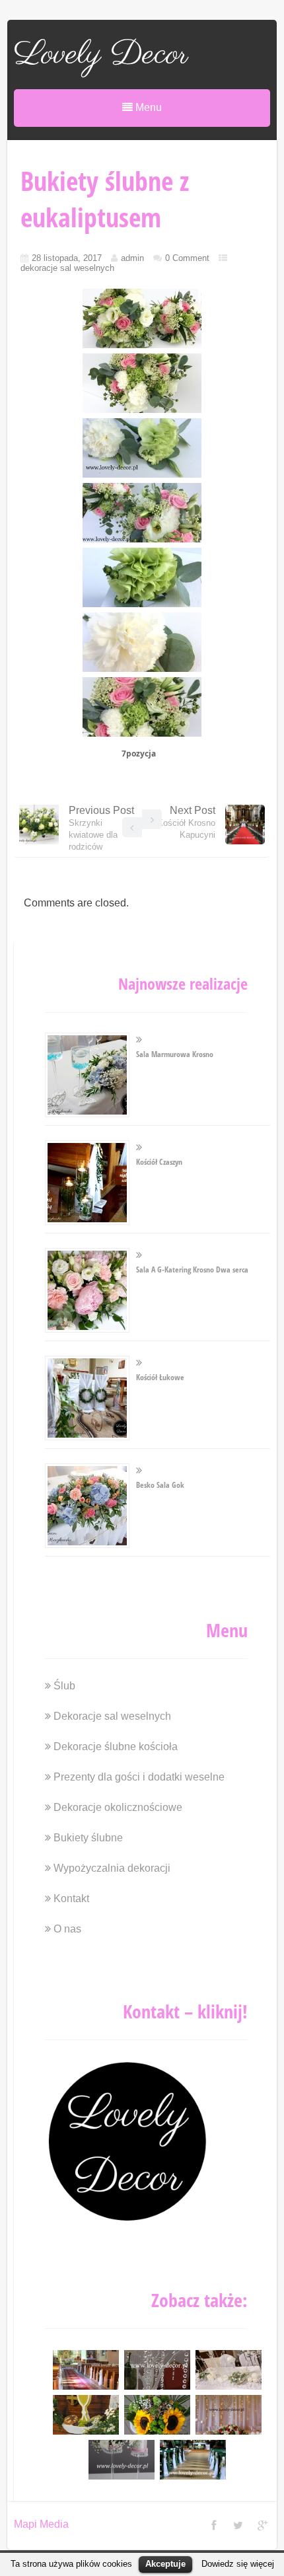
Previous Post (101, 828)
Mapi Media (41, 2524)
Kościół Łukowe (160, 1377)
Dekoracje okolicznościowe (118, 1807)
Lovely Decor (101, 55)
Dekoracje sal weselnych (112, 1716)
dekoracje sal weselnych (67, 268)
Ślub (64, 1686)
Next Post (186, 822)
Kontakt (71, 1898)
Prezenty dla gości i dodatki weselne (139, 1777)
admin (132, 258)
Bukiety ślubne (88, 1838)
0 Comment (187, 258)
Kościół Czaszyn (159, 1162)
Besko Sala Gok (160, 1485)
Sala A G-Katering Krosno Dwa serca (192, 1270)
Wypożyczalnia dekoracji (112, 1868)
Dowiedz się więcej (238, 2564)
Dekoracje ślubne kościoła (116, 1747)
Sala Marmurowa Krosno (175, 1054)
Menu (147, 107)
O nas (67, 1929)
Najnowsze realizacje (183, 983)
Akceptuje (165, 2564)
